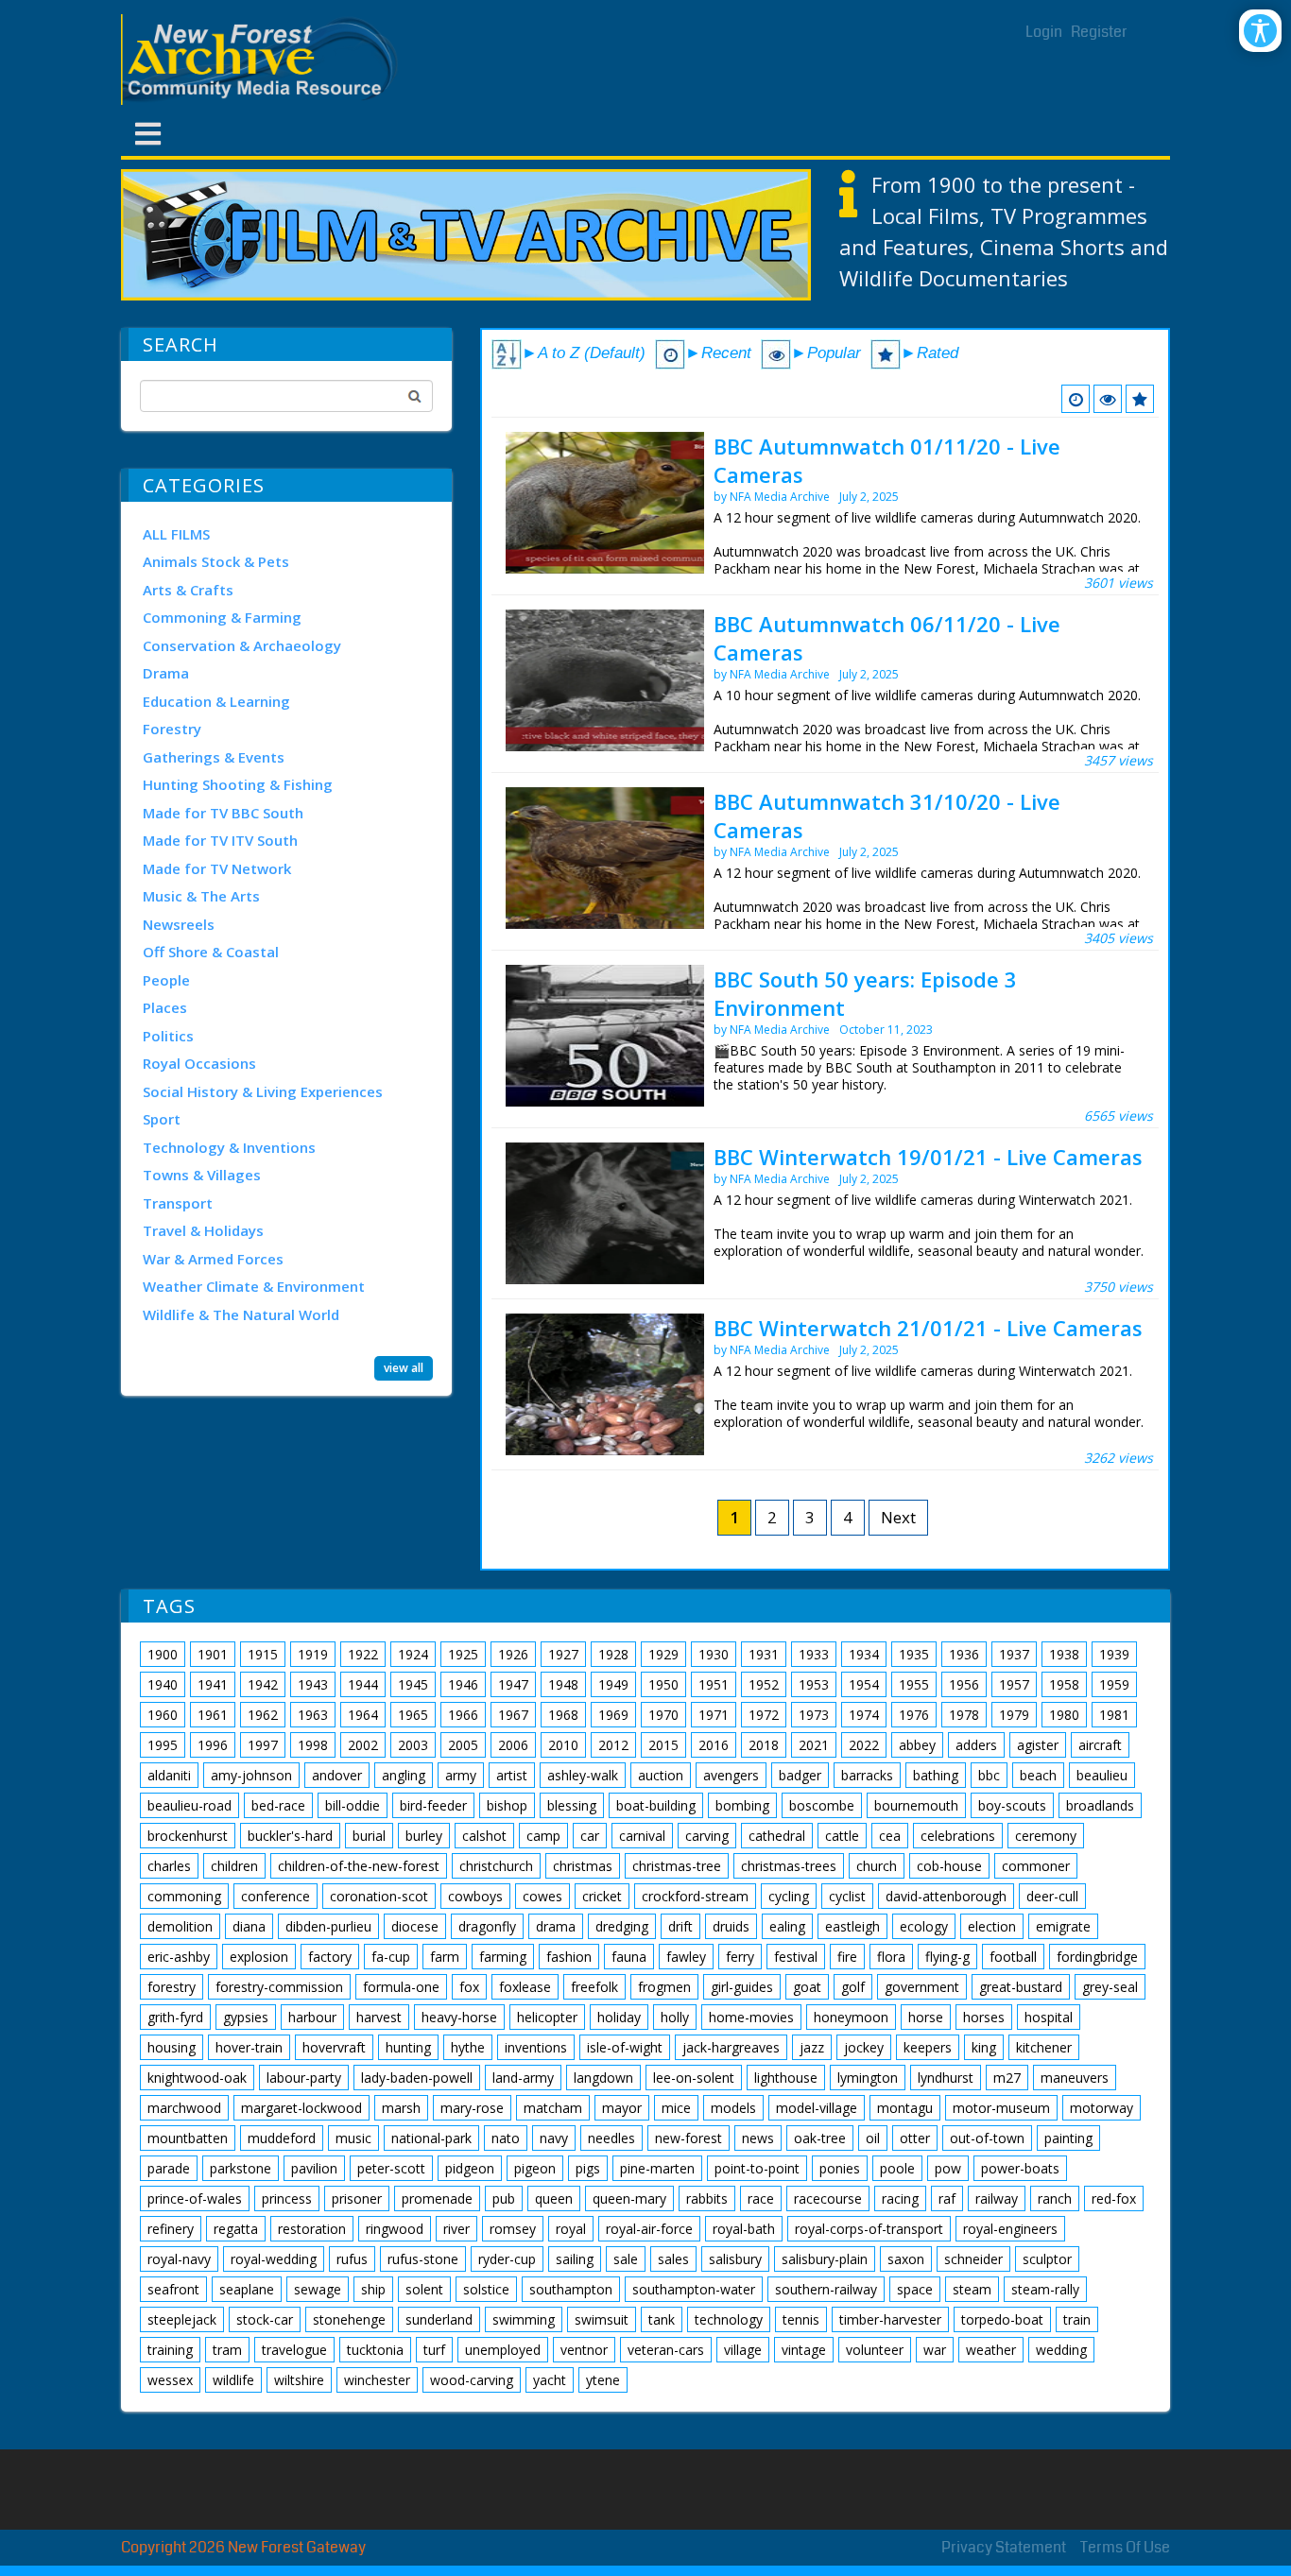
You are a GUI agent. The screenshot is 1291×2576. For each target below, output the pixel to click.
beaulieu (1102, 1775)
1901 (213, 1654)
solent (424, 2289)
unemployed (503, 2350)
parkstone (241, 2168)
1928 (613, 1654)
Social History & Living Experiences (263, 1091)
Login (1044, 32)
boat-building (656, 1805)
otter (915, 2138)
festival (796, 1957)
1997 (263, 1745)
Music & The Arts (201, 896)
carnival (642, 1836)
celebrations (958, 1836)
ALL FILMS (176, 534)
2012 (613, 1745)
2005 (463, 1745)
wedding (1061, 2350)
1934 (864, 1654)
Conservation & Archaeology (242, 645)
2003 (413, 1745)
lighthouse (786, 2078)
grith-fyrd (175, 2017)
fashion (569, 1957)
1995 (163, 1745)
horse (926, 2017)
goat (807, 1987)
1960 (163, 1715)
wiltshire (299, 2380)
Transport (178, 1203)
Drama (166, 673)
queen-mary (629, 2198)
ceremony (1046, 1836)
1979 (1014, 1715)
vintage (804, 2350)
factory (330, 1957)
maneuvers (1075, 2078)
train (1077, 2319)
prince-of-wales (195, 2198)
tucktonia (375, 2350)
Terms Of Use (1125, 2547)
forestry (172, 1987)
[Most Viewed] (1108, 399)
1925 (463, 1654)
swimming (524, 2319)
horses (984, 2017)
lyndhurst (946, 2078)
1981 (1114, 1715)
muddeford (282, 2138)
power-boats (1020, 2168)
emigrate (1063, 1926)
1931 (764, 1654)
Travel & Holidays (203, 1230)
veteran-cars (666, 2350)
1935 (914, 1654)
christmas (583, 1866)
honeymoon (851, 2017)
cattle (842, 1836)
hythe (468, 2047)
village (743, 2350)
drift (680, 1926)
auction (661, 1775)
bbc (989, 1775)
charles (169, 1866)
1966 (463, 1715)
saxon (906, 2259)
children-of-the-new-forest (359, 1866)
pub (504, 2198)
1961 (213, 1715)
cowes (542, 1896)
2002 (363, 1745)
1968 (563, 1715)
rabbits (707, 2198)
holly (675, 2017)
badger (800, 1775)
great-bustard (1021, 1987)
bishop (507, 1805)
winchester (377, 2380)
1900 (163, 1654)
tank (662, 2319)
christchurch (496, 1866)
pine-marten (657, 2168)
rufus (352, 2259)
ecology (924, 1926)
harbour (312, 2017)
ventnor (584, 2350)
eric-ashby (179, 1957)
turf (434, 2350)
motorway (1102, 2108)
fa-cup (391, 1957)
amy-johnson (251, 1775)
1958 (1064, 1684)
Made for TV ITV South (220, 840)
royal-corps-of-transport (869, 2229)
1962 (263, 1715)
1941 (213, 1684)
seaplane (247, 2289)
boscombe (822, 1805)
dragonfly (487, 1926)
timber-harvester (890, 2319)
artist (512, 1775)
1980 (1064, 1715)
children (234, 1866)
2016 (714, 1745)
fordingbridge (1097, 1957)
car (590, 1836)
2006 (513, 1745)
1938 (1064, 1654)
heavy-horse (459, 2017)
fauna (629, 1957)
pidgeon (470, 2168)
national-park (431, 2138)
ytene (603, 2380)
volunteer (875, 2350)
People (166, 980)
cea (890, 1836)
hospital (1049, 2017)
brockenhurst (188, 1836)
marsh (401, 2108)
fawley (686, 1957)
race (761, 2198)
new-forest (689, 2138)
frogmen (664, 1987)
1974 (864, 1715)
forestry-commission (279, 1987)
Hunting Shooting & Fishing (238, 784)
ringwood (395, 2229)
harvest (379, 2017)
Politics (168, 1036)
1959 (1114, 1684)
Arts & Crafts (188, 590)
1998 (313, 1745)
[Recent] (1076, 399)
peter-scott (391, 2168)
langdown (603, 2078)
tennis (801, 2319)
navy (554, 2138)
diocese (415, 1926)
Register (1099, 32)
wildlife (233, 2380)
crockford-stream (695, 1896)
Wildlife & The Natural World (241, 1314)
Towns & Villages (202, 1175)
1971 (714, 1715)
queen (554, 2198)
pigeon (535, 2168)
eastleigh (852, 1926)
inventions (536, 2047)
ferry (740, 1957)
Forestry (172, 729)
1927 (563, 1654)
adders (976, 1745)
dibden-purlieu (328, 1926)
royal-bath (744, 2229)
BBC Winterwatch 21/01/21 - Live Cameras (928, 1328)
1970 (663, 1715)
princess (287, 2198)
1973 (814, 1715)
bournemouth (916, 1805)
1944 (363, 1684)
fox (469, 1987)
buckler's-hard (290, 1836)
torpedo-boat (1002, 2319)
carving (707, 1836)
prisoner (357, 2198)
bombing (742, 1805)
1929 (663, 1654)
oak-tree (820, 2138)
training (170, 2350)
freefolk (594, 1987)
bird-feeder (433, 1805)
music (353, 2138)
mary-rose (472, 2108)
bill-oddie (353, 1805)
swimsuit (602, 2319)
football (1013, 1957)
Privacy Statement (1004, 2547)
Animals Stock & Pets (216, 561)
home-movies (751, 2017)
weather (991, 2350)
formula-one (401, 1987)
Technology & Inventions (229, 1147)
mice (676, 2108)
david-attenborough (946, 1896)
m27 (1007, 2078)
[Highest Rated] (1140, 399)
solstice (486, 2289)
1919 (313, 1654)
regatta (236, 2229)
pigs (588, 2168)
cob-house (949, 1866)
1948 (563, 1684)
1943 (313, 1684)
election (992, 1926)
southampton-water (694, 2289)
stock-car (265, 2319)
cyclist (847, 1896)
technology (729, 2319)
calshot (484, 1836)
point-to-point (757, 2168)
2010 (563, 1745)
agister (1038, 1745)
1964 (363, 1715)
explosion (259, 1957)
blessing (572, 1805)
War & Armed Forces (213, 1259)
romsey (513, 2229)
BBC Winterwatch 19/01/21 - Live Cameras (928, 1157)
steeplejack (182, 2319)
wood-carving (472, 2380)
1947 (513, 1684)
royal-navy (179, 2259)
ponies (840, 2168)
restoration (312, 2229)
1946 (463, 1684)
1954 (864, 1684)
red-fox (1114, 2198)
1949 (613, 1684)
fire (847, 1957)
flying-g (947, 1957)
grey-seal (1110, 1987)
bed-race (278, 1805)
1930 (714, 1654)
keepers (928, 2047)
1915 (263, 1654)
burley (424, 1836)
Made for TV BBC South (223, 813)
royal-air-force (649, 2229)
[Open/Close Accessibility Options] (1260, 31)
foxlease (525, 1987)
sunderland (439, 2319)
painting (1068, 2138)
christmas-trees (789, 1866)
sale (626, 2259)
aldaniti (169, 1775)
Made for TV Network (217, 868)
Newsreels (179, 924)
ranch (1055, 2198)
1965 (413, 1715)
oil (873, 2138)
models (733, 2108)
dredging (622, 1926)
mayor (622, 2108)
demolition (180, 1926)
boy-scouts (1012, 1805)
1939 (1114, 1654)
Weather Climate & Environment (254, 1286)
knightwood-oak (197, 2078)
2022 (864, 1745)
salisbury (735, 2259)
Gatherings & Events (214, 757)
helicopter (547, 2017)
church (877, 1866)
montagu (905, 2108)
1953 (814, 1684)
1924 (413, 1654)
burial (369, 1836)
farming (503, 1957)
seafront (173, 2289)
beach (1038, 1775)
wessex (170, 2380)
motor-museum (1001, 2108)
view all (404, 1368)
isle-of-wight (625, 2047)
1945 (413, 1684)
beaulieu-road (189, 1805)
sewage (318, 2289)
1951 (714, 1684)
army (461, 1775)
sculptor (1047, 2259)
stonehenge (349, 2319)
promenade (437, 2198)
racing (900, 2198)
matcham (553, 2108)
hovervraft (334, 2047)
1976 (914, 1715)
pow (948, 2168)
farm (445, 1957)
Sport (162, 1119)
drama (556, 1926)
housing (172, 2047)
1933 (814, 1654)
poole (897, 2168)
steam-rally (1045, 2289)
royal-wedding (274, 2259)
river (456, 2229)
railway (997, 2198)
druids (731, 1926)
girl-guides (742, 1987)
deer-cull (1052, 1896)
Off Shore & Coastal (211, 952)
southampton (571, 2289)
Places (165, 1007)
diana (249, 1926)
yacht (550, 2380)
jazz (812, 2047)
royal (571, 2229)
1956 (964, 1684)
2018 (764, 1745)
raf (947, 2198)
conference (275, 1896)
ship (373, 2289)
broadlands (1100, 1805)
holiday (619, 2017)
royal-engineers (1010, 2229)
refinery (171, 2229)
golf (853, 1987)
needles (611, 2138)
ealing (787, 1926)
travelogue (294, 2350)
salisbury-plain (825, 2259)
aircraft (1100, 1745)
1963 (313, 1715)
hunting (408, 2047)
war (935, 2350)
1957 (1014, 1684)
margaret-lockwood (301, 2108)
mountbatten (188, 2138)
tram (227, 2350)
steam (972, 2289)
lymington (868, 2078)
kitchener (1044, 2047)
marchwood (184, 2108)
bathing (936, 1775)
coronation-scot (379, 1896)
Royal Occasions (199, 1063)
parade (169, 2168)
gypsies (246, 2017)
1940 (163, 1684)
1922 (363, 1654)
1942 (263, 1684)
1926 (513, 1654)
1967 (513, 1715)
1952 (764, 1684)
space (915, 2289)
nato (506, 2138)
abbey (917, 1745)
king (984, 2047)
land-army (523, 2078)
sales (673, 2259)
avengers (731, 1775)
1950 (663, 1684)
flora (891, 1957)
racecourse (828, 2198)
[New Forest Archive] (263, 60)
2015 (663, 1745)
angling (404, 1775)
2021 (814, 1745)
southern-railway (826, 2289)
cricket (602, 1896)
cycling (789, 1896)
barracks (867, 1775)
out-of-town (987, 2138)
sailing (575, 2259)
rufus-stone (423, 2259)
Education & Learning (216, 701)
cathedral (777, 1836)
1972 (764, 1715)
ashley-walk (583, 1775)
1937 (1014, 1654)
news (758, 2138)
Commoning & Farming (222, 617)
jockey (864, 2047)
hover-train (249, 2047)
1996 (213, 1745)
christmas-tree (677, 1866)
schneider (973, 2259)
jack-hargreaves (731, 2047)
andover (337, 1775)
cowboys (475, 1896)
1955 (914, 1684)
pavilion (314, 2168)
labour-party (304, 2078)
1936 (964, 1654)
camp (543, 1836)
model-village (817, 2108)
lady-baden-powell (417, 2078)
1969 (613, 1715)
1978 (964, 1715)
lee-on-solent (694, 2078)
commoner (1036, 1866)
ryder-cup (507, 2259)
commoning (184, 1896)
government (922, 1987)
